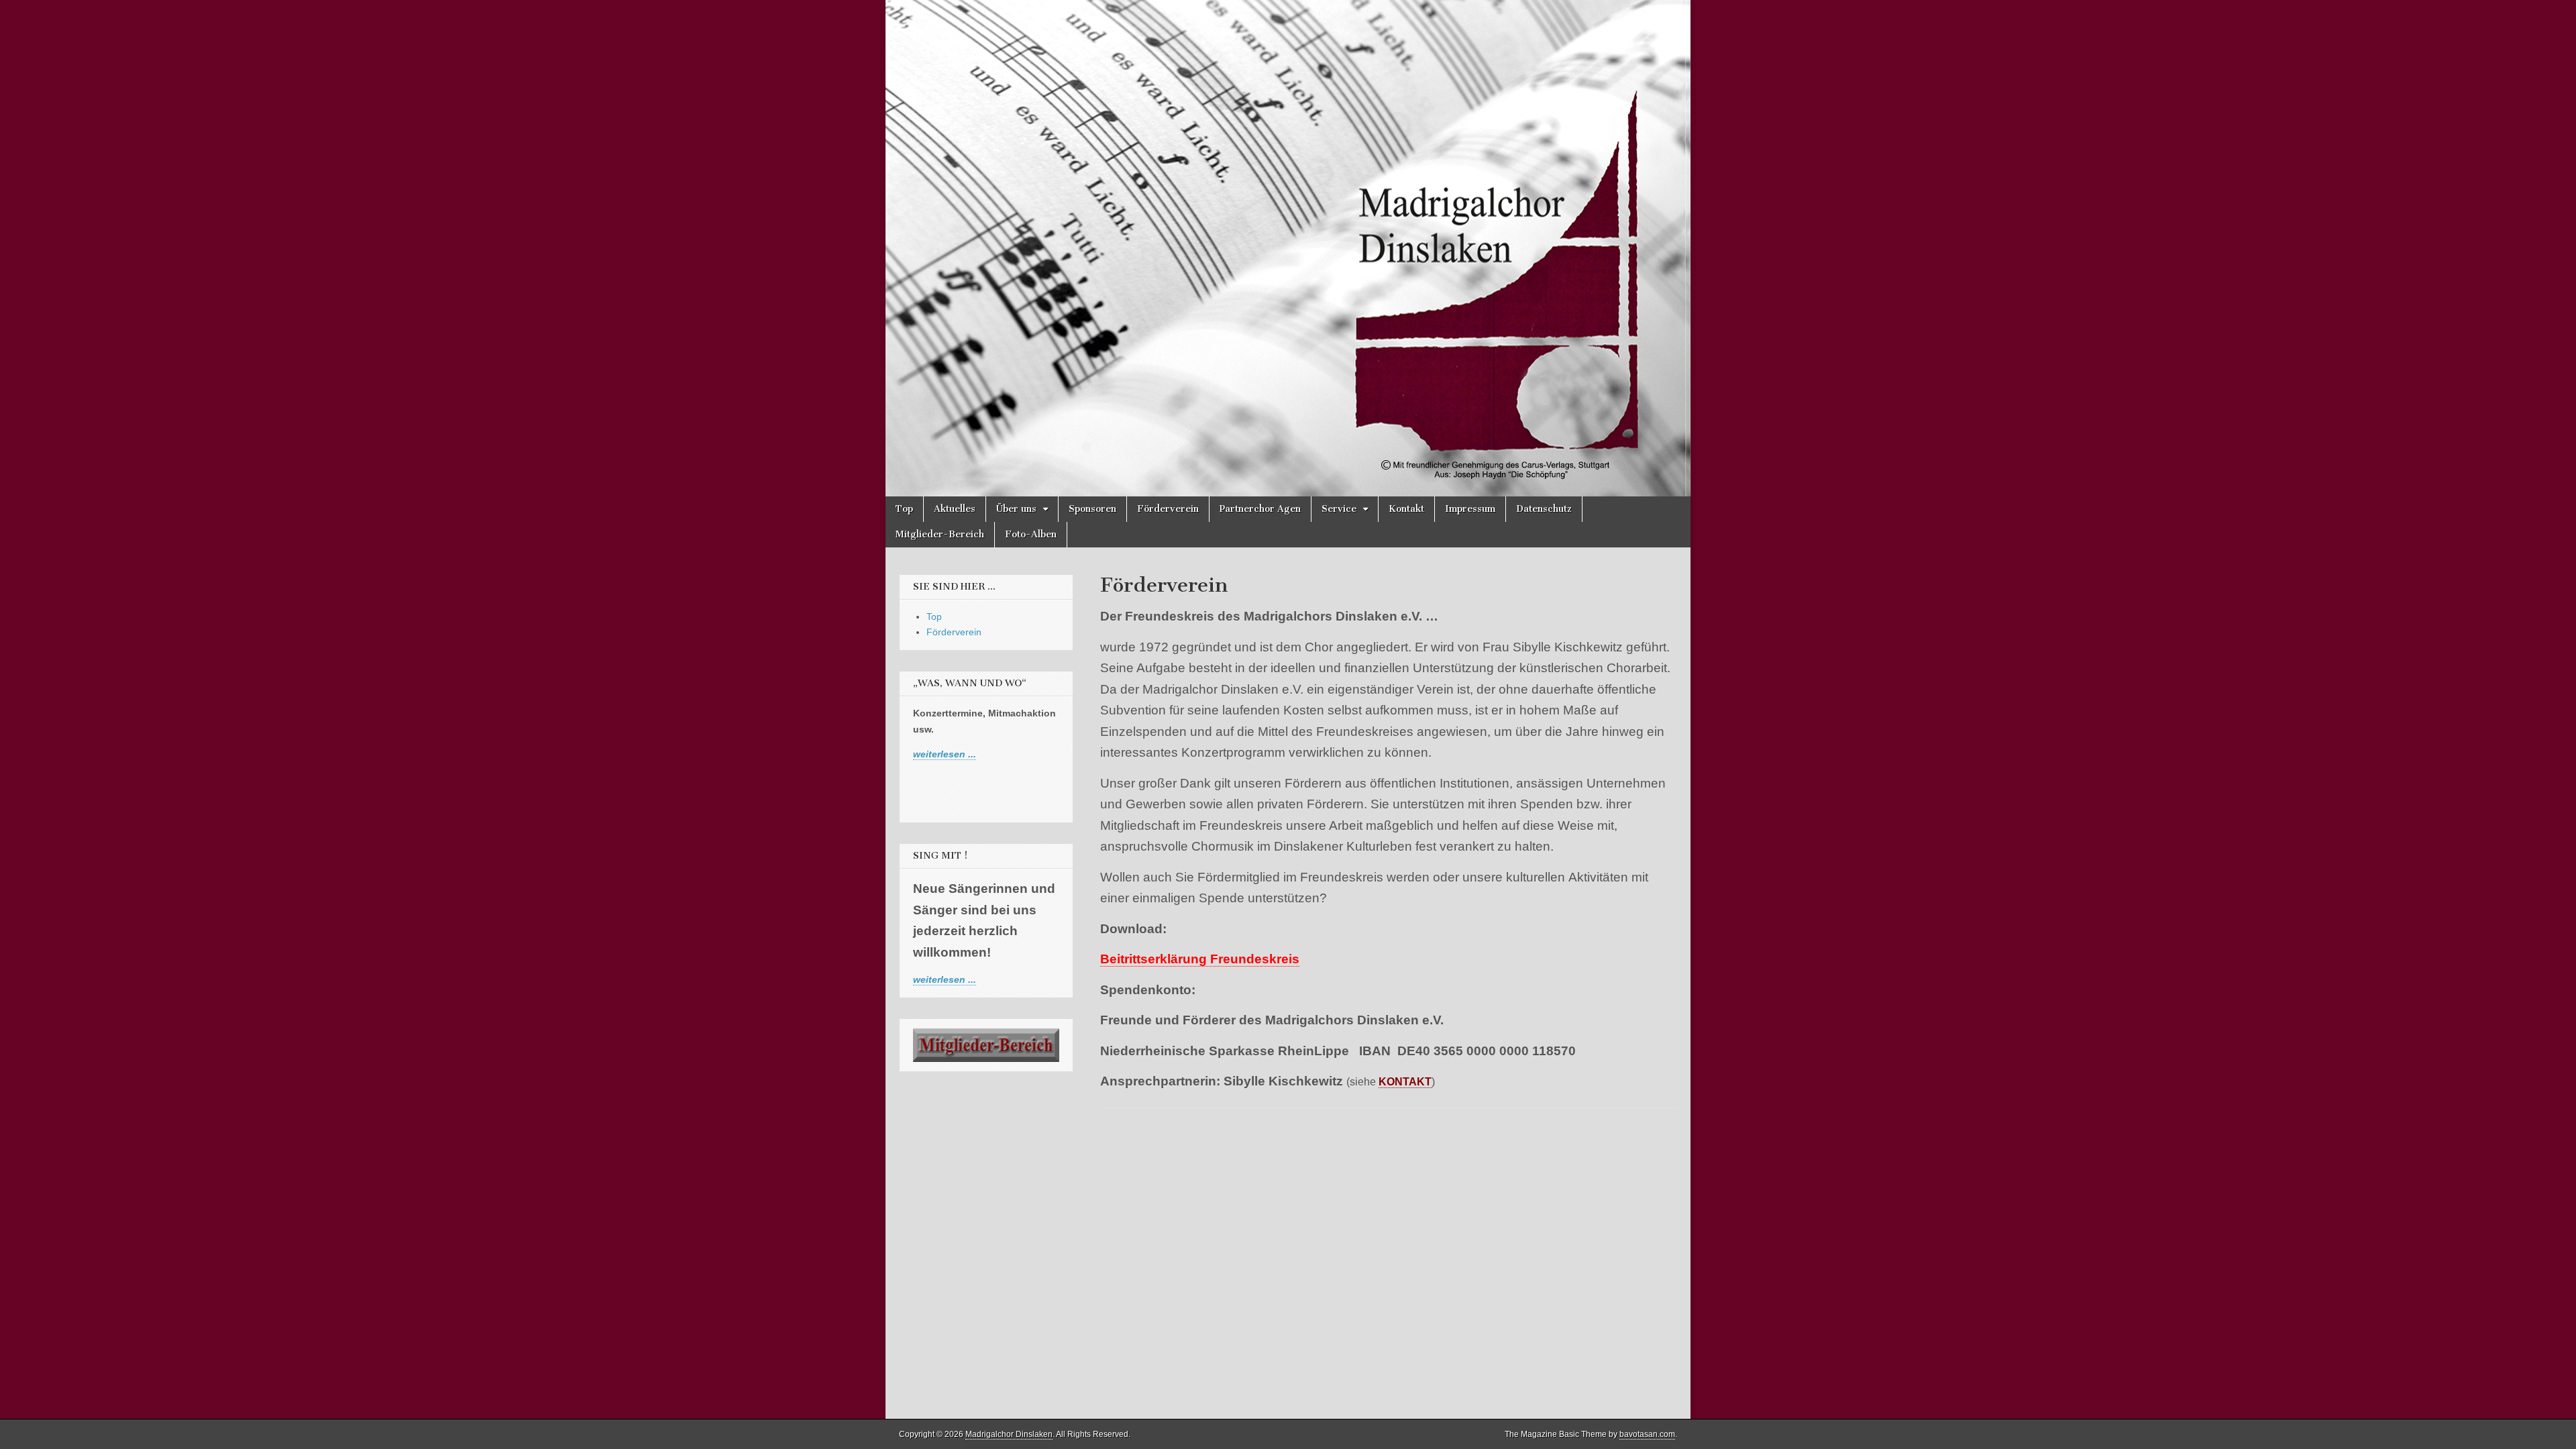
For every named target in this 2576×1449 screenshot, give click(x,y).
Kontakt (1406, 509)
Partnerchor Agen (1260, 509)
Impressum (1470, 509)
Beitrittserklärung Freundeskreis (1200, 959)
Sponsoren (1092, 509)
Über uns (1016, 509)
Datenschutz (1544, 509)
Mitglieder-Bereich (940, 534)
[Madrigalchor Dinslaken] (1288, 248)
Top (904, 509)
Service (1339, 509)
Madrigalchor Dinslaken (1009, 1434)
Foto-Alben (1031, 534)
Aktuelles (955, 509)
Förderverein (1168, 509)
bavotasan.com (1647, 1434)
